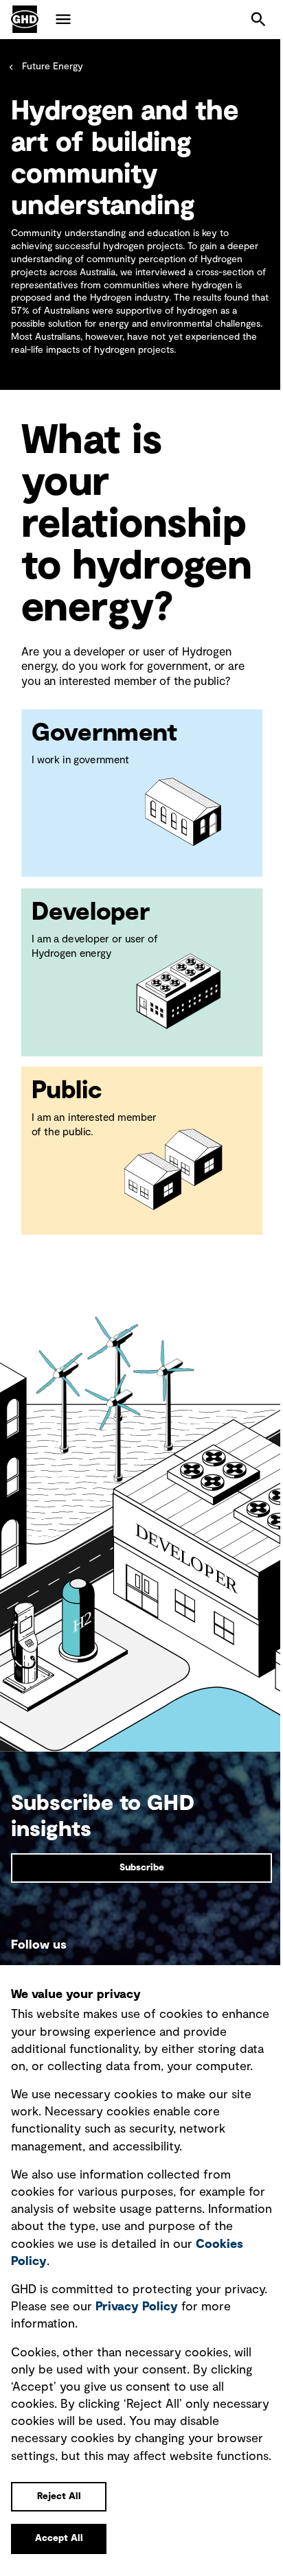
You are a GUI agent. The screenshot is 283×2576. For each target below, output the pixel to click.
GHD (25, 19)
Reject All (59, 2496)
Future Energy (53, 67)
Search (258, 19)
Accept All (59, 2538)
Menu (63, 19)
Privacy (137, 2307)
